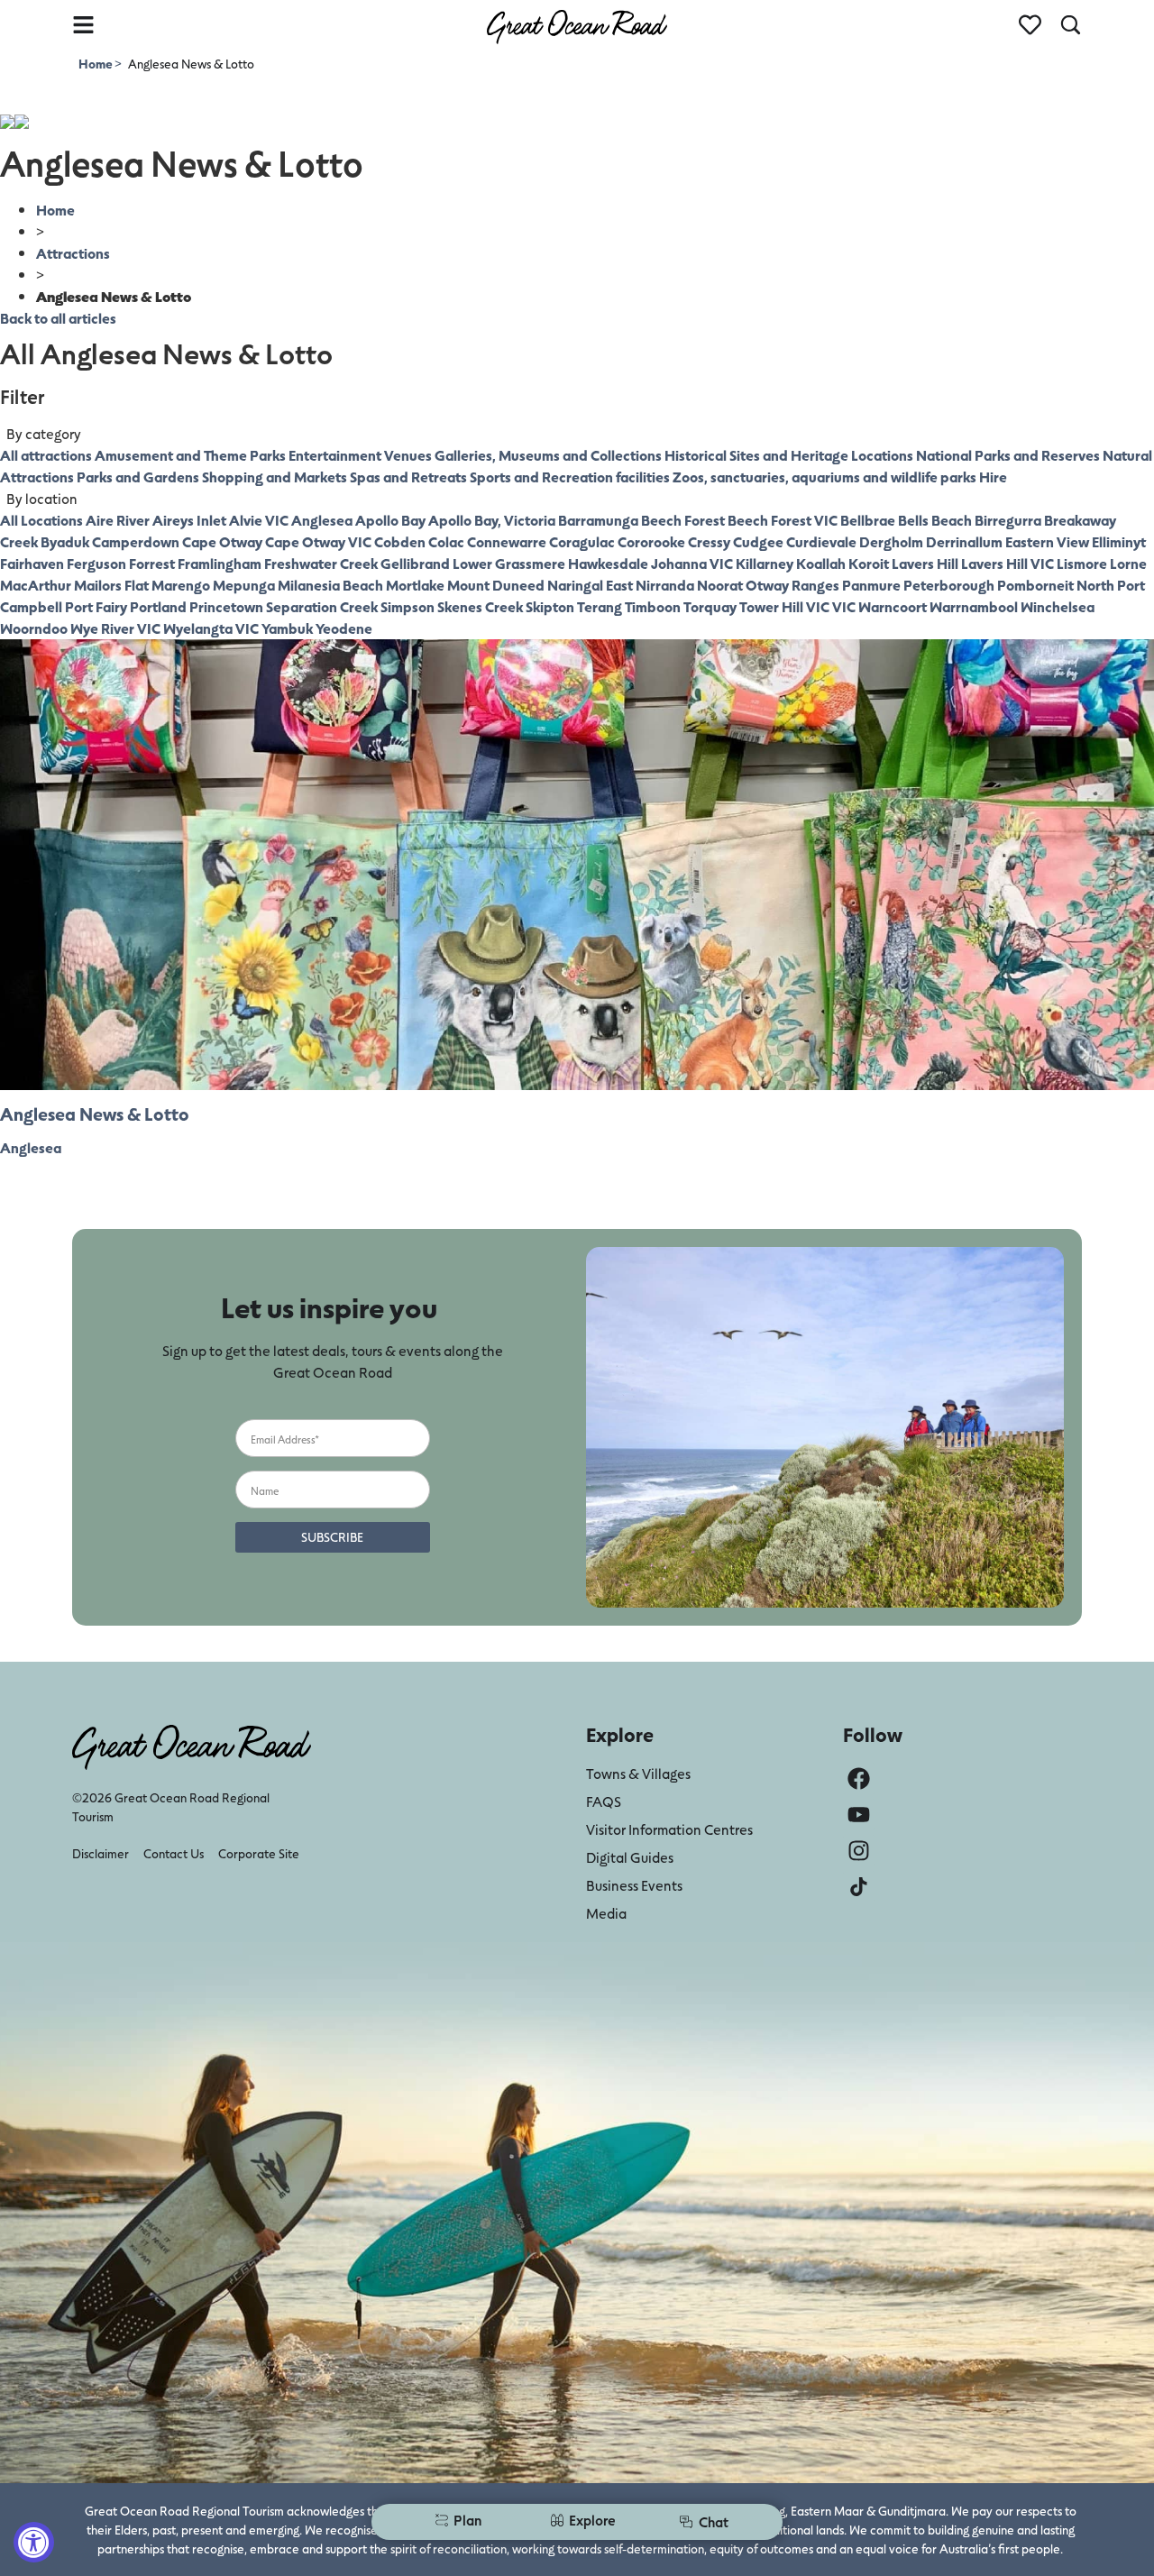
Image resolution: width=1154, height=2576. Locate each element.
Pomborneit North (1056, 585)
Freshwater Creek (321, 563)
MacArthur (36, 585)
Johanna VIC (692, 563)
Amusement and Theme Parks (190, 455)
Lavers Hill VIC (1007, 563)
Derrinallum (964, 541)
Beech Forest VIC (783, 520)
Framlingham (220, 563)
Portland (158, 606)
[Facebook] (859, 1778)
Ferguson (96, 563)
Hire (993, 477)
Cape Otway (222, 541)
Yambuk (287, 628)
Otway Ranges (792, 585)
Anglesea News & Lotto (95, 1114)
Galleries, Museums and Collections (548, 455)
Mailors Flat (111, 585)
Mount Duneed (496, 585)
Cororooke (651, 541)
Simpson (408, 606)
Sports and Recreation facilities (570, 477)
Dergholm (891, 541)
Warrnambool (974, 606)
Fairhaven (32, 563)
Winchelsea (1058, 606)
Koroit (869, 563)
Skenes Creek (480, 606)
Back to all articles (58, 318)
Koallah (821, 563)
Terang (600, 606)
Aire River (118, 520)
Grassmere (530, 563)
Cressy (709, 541)
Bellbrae (868, 520)
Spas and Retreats (408, 477)
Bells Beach (935, 520)
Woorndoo (34, 628)
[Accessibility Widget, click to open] (34, 2542)
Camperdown (136, 541)
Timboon (653, 606)
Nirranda (665, 585)
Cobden (400, 541)
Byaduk (65, 541)
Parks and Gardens (138, 477)
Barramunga (598, 520)
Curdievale (821, 541)
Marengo (181, 585)
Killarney (765, 563)
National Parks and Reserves (1008, 455)
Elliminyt (1119, 541)
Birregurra (1008, 520)
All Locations (41, 520)
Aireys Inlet (189, 520)
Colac (446, 541)
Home (96, 64)
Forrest (152, 563)
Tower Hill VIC (784, 606)
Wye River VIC (115, 628)
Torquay (710, 606)
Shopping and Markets (275, 477)
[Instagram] (859, 1851)
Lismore (1082, 563)
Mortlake (415, 585)
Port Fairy (96, 606)
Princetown (226, 606)
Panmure (871, 585)
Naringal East (590, 585)
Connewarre (507, 541)
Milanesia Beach (330, 585)
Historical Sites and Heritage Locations (789, 455)
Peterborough (949, 585)
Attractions (73, 253)
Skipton (550, 606)
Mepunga (244, 585)
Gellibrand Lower (436, 563)
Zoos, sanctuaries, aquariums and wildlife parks (824, 477)
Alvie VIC (259, 520)
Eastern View (1047, 541)
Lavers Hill (925, 563)
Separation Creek (322, 606)
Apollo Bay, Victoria (492, 520)
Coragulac (582, 541)
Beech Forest (683, 520)
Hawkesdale (608, 563)
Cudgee (758, 541)
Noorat (720, 585)
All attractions (46, 455)
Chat (714, 2521)
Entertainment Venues (360, 455)
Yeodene (344, 628)
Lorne (1128, 563)
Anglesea (322, 520)
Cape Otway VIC (318, 541)
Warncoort (893, 606)
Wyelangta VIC (211, 628)
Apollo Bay (390, 520)
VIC (844, 606)
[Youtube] (859, 1815)
